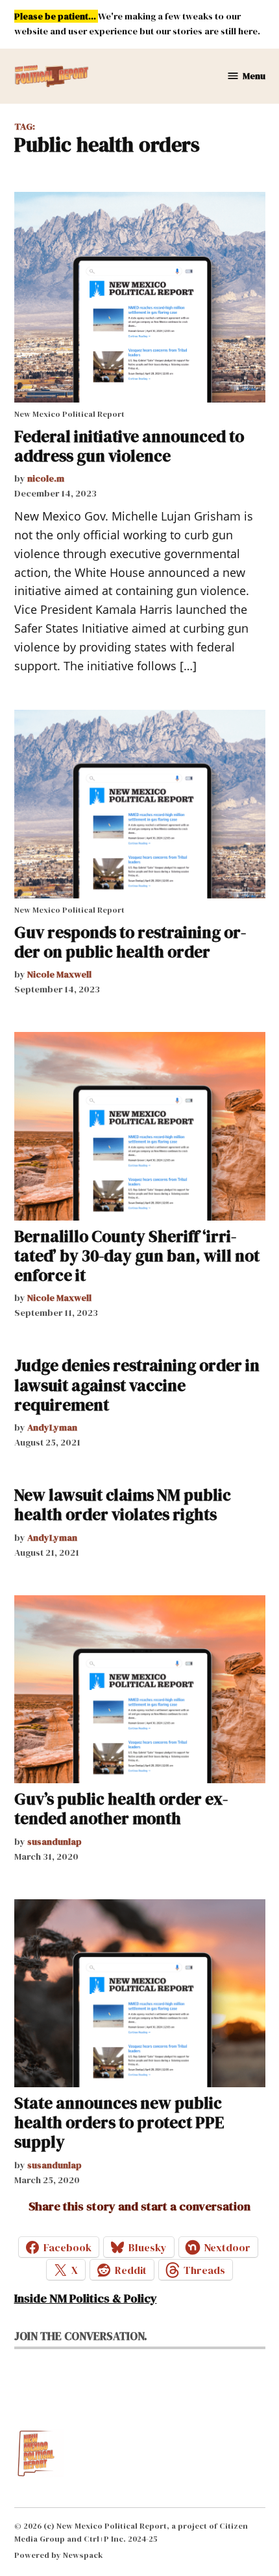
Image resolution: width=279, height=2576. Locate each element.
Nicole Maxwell (59, 974)
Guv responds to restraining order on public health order (130, 942)
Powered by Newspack (59, 2555)
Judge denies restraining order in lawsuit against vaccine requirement (137, 1385)
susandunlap (55, 1842)
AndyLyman (52, 1427)
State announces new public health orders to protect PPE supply (119, 2122)
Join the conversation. (81, 2336)
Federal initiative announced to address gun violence (129, 446)
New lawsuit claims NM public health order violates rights (123, 1505)
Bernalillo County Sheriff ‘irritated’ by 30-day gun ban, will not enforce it (137, 1256)
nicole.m (46, 478)
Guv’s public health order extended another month (121, 1809)
